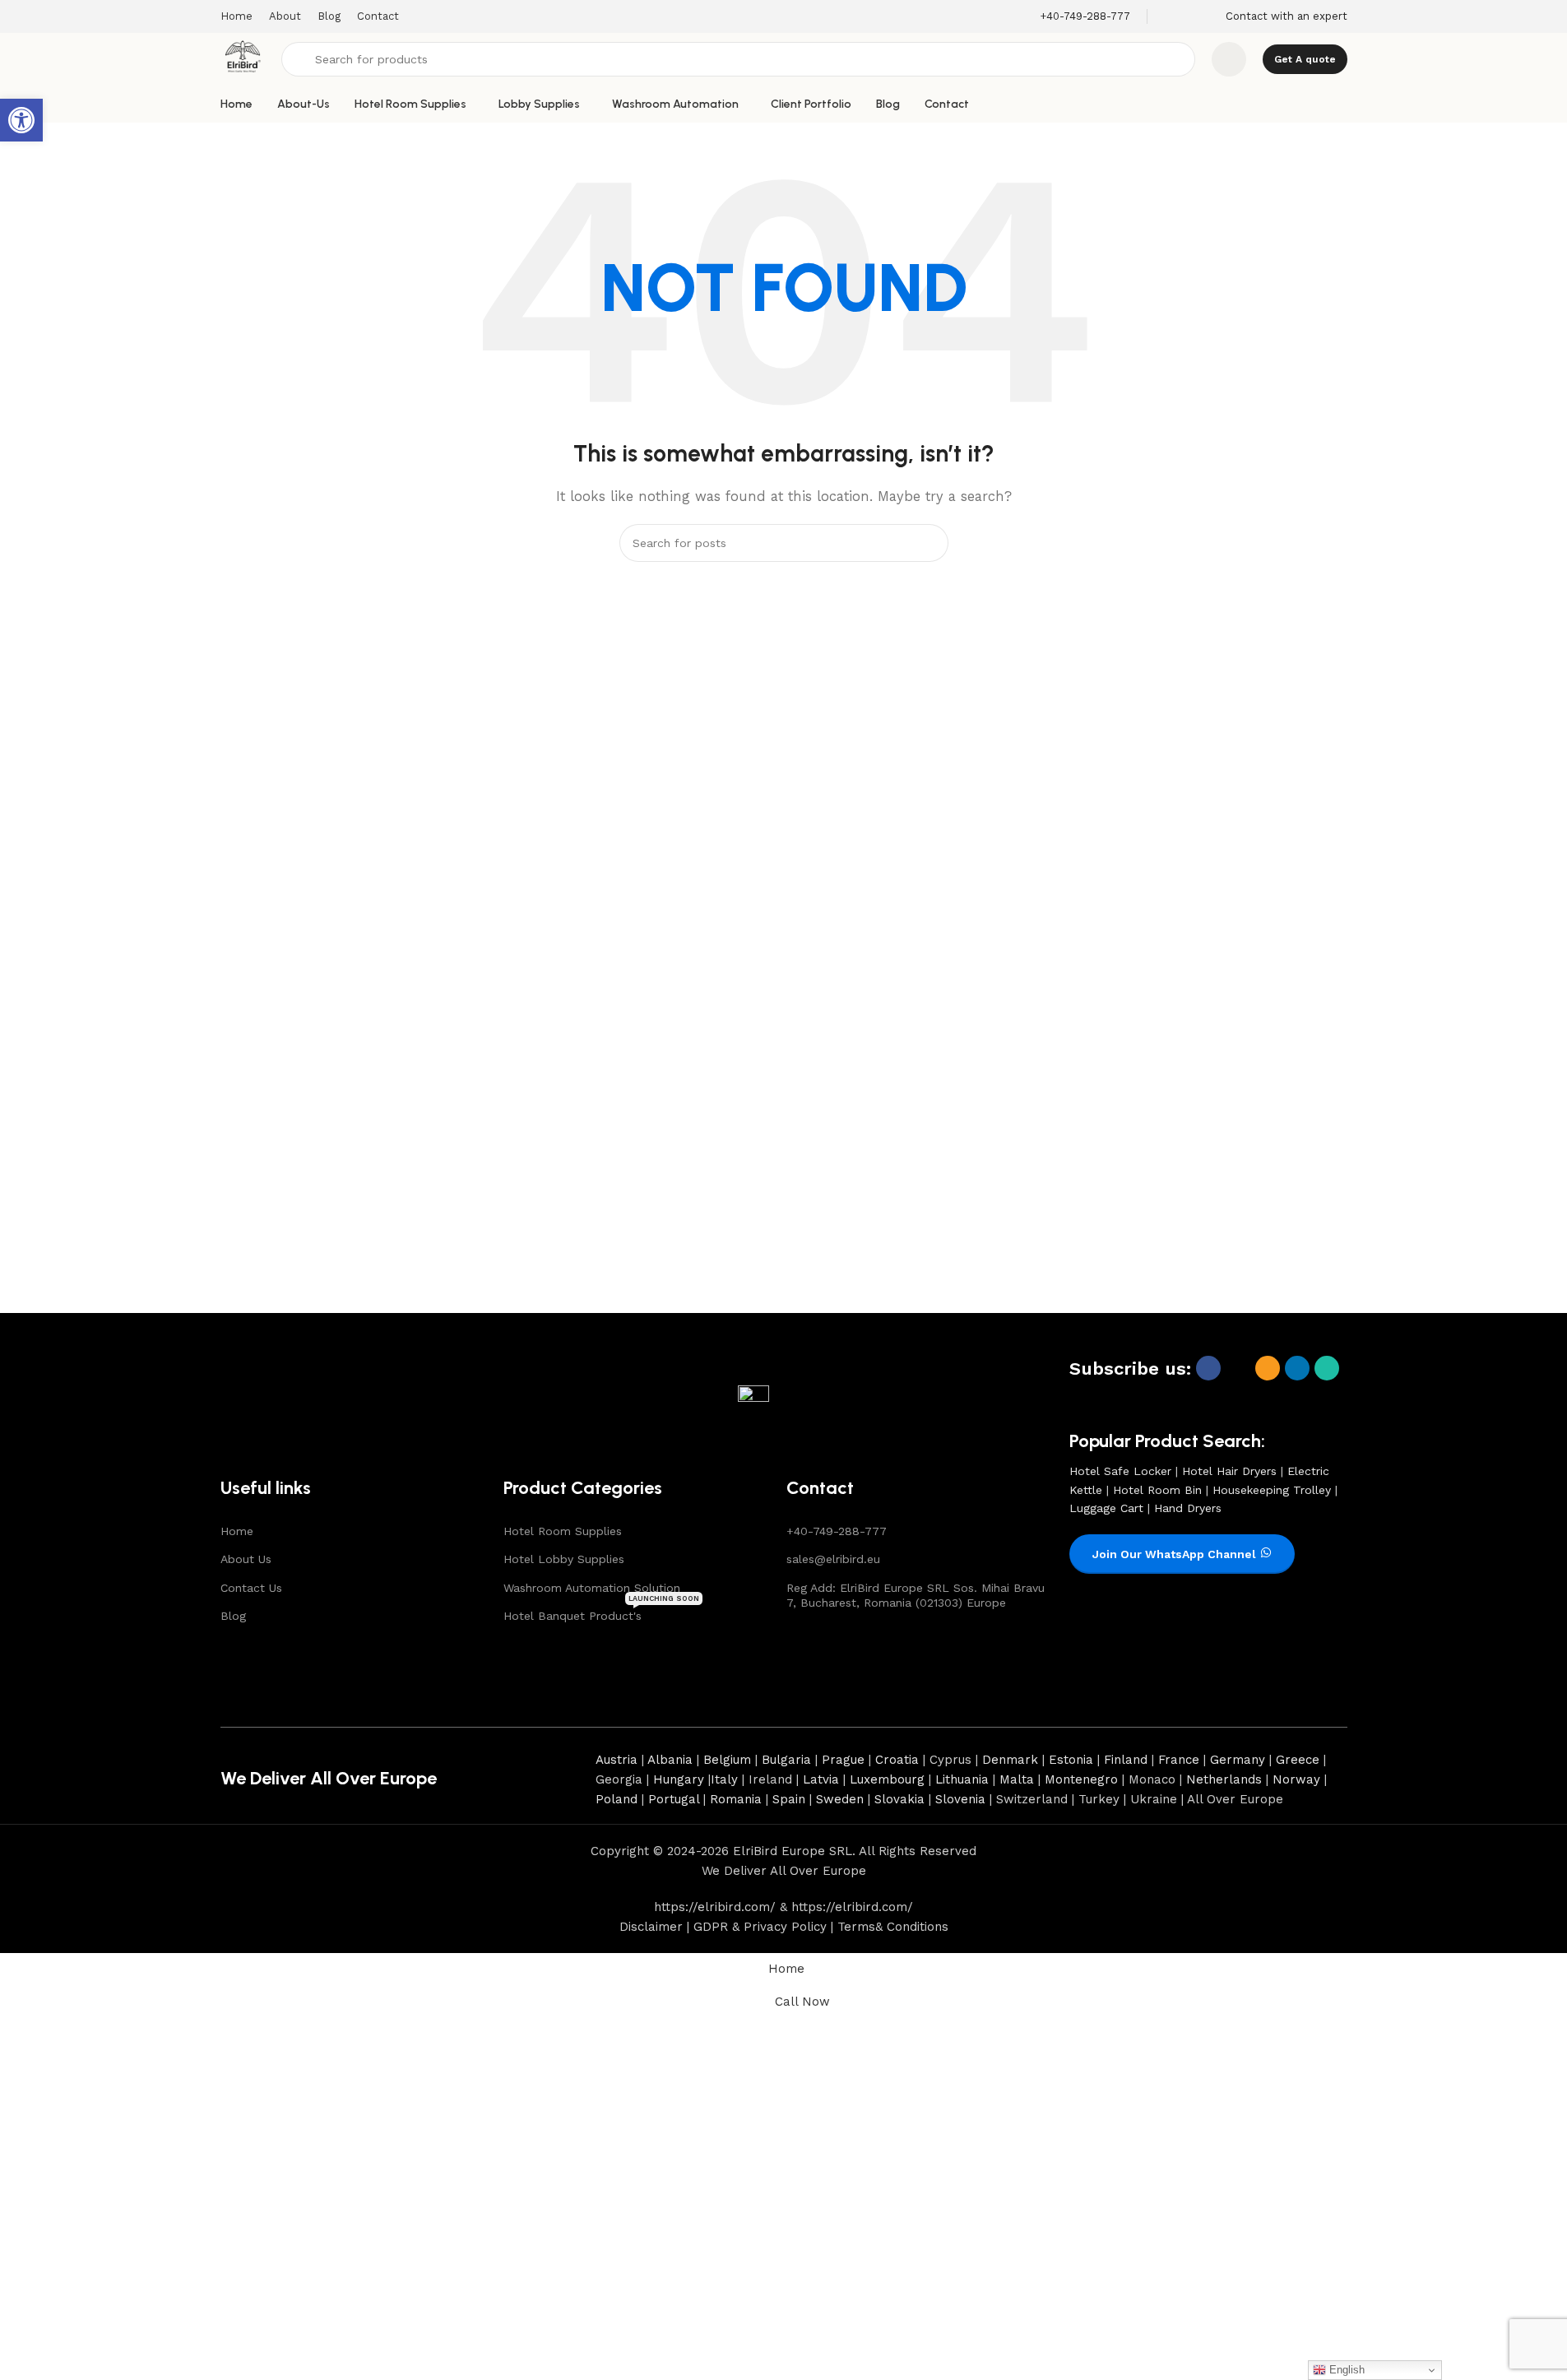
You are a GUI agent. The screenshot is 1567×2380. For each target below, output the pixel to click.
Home (237, 1531)
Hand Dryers (1188, 1508)
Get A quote (1305, 59)
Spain (789, 1799)
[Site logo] (243, 58)
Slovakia (899, 1799)
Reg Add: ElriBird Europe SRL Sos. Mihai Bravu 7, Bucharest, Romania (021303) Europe (916, 1595)
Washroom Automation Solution (592, 1588)
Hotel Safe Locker (1120, 1471)
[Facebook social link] (1208, 1368)
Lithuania (962, 1779)
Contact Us (251, 1588)
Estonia (1071, 1760)
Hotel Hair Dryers (1229, 1471)
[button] (21, 120)
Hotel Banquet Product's (601, 1612)
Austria (617, 1760)
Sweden (840, 1799)
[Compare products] (1229, 59)
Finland (1126, 1760)
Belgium (727, 1760)
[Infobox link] (1085, 17)
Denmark (1010, 1760)
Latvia (821, 1779)
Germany (1238, 1760)
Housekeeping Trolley (1272, 1490)
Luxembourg (887, 1779)
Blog (233, 1616)
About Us (246, 1559)
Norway (1296, 1779)
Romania (736, 1799)
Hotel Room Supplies (563, 1531)
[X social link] (1238, 1368)
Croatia (897, 1760)
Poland (617, 1799)
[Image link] (276, 1402)
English (1345, 2370)
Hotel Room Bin (1157, 1490)
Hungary (679, 1779)
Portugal (674, 1799)
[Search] (930, 543)
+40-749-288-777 (837, 1531)
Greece (1298, 1760)
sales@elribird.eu (833, 1559)
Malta (1017, 1779)
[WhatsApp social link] (1327, 1368)
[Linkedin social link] (1297, 1368)
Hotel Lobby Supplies (564, 1559)
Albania (670, 1760)
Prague (843, 1760)
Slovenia (960, 1799)
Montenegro (1081, 1779)
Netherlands (1224, 1779)
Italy (724, 1779)
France (1179, 1760)
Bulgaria (786, 1760)
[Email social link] (1268, 1368)
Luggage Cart (1106, 1508)
